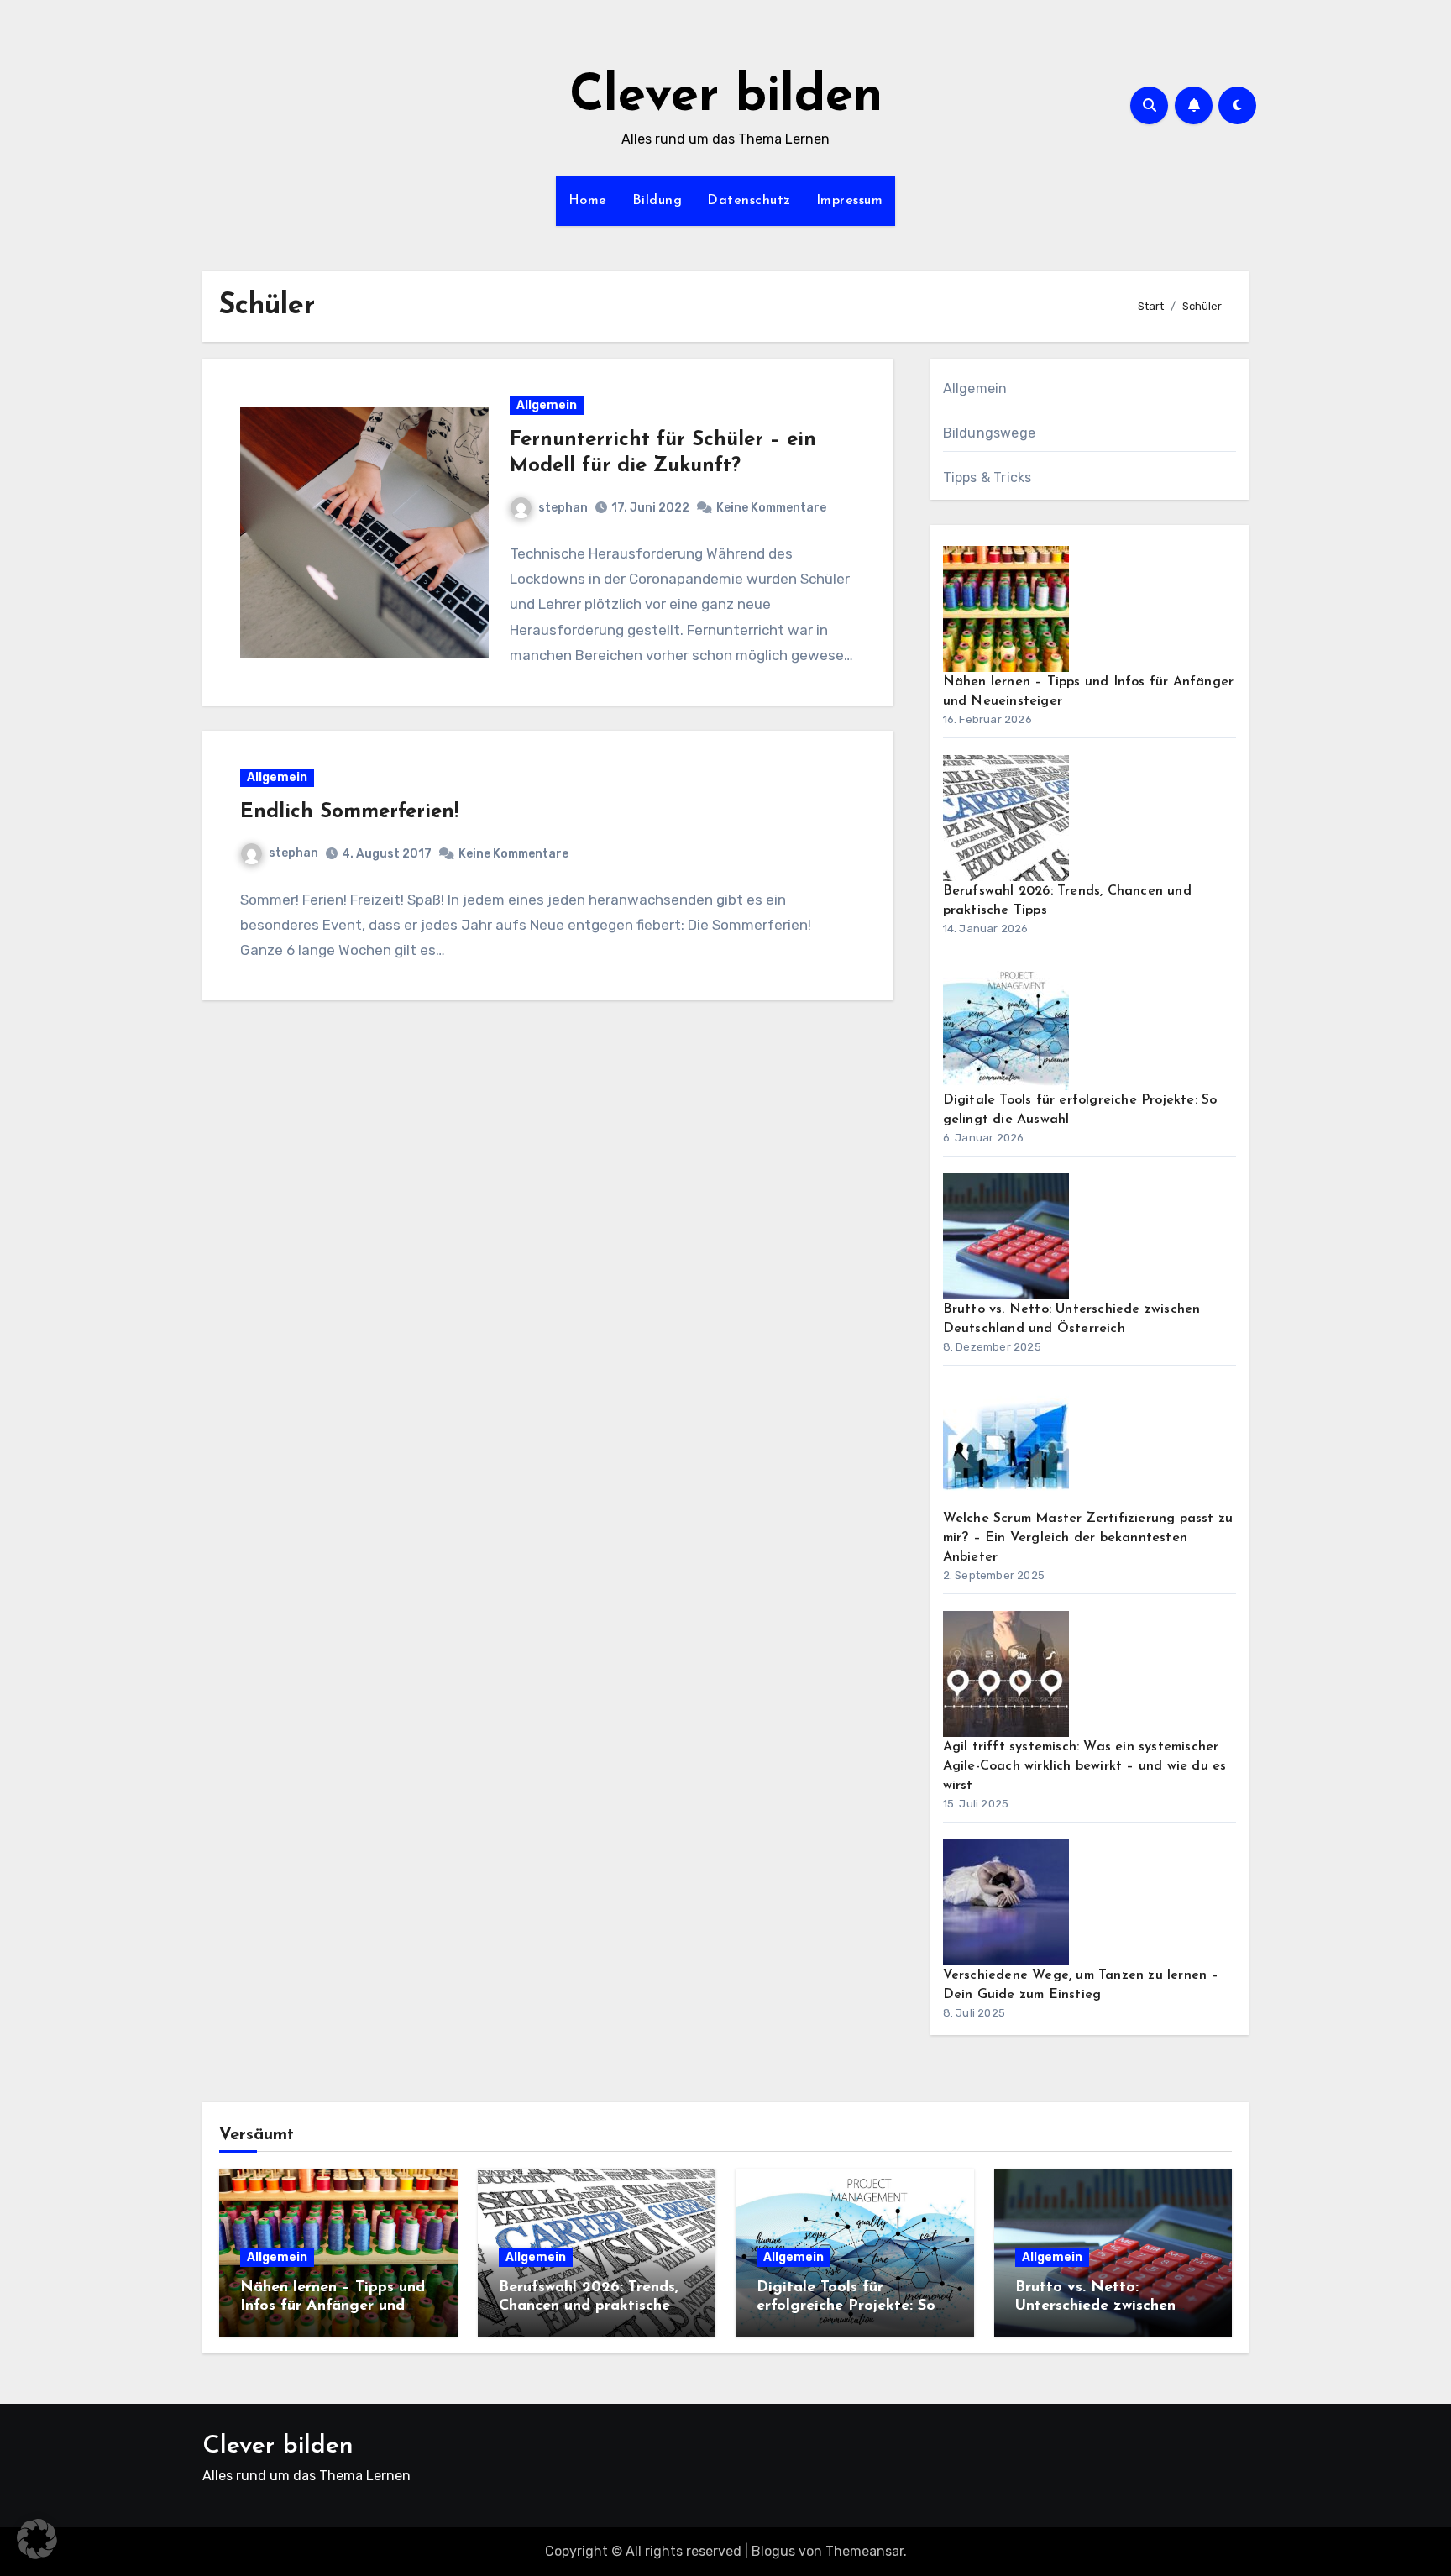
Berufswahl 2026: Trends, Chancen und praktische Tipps (589, 2306)
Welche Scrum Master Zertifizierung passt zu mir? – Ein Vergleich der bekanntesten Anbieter (1088, 1538)
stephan (563, 508)
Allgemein (547, 405)
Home (588, 201)
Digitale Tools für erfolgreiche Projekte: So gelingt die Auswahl (846, 2306)
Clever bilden (726, 97)
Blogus (773, 2551)
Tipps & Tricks (987, 477)
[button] (37, 2539)
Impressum (850, 201)
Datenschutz (749, 201)
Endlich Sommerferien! (349, 812)
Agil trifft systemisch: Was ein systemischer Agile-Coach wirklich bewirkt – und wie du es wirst (1085, 1766)
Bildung (657, 201)
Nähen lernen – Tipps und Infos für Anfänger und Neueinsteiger (333, 2306)
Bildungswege (989, 433)
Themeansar (864, 2551)
